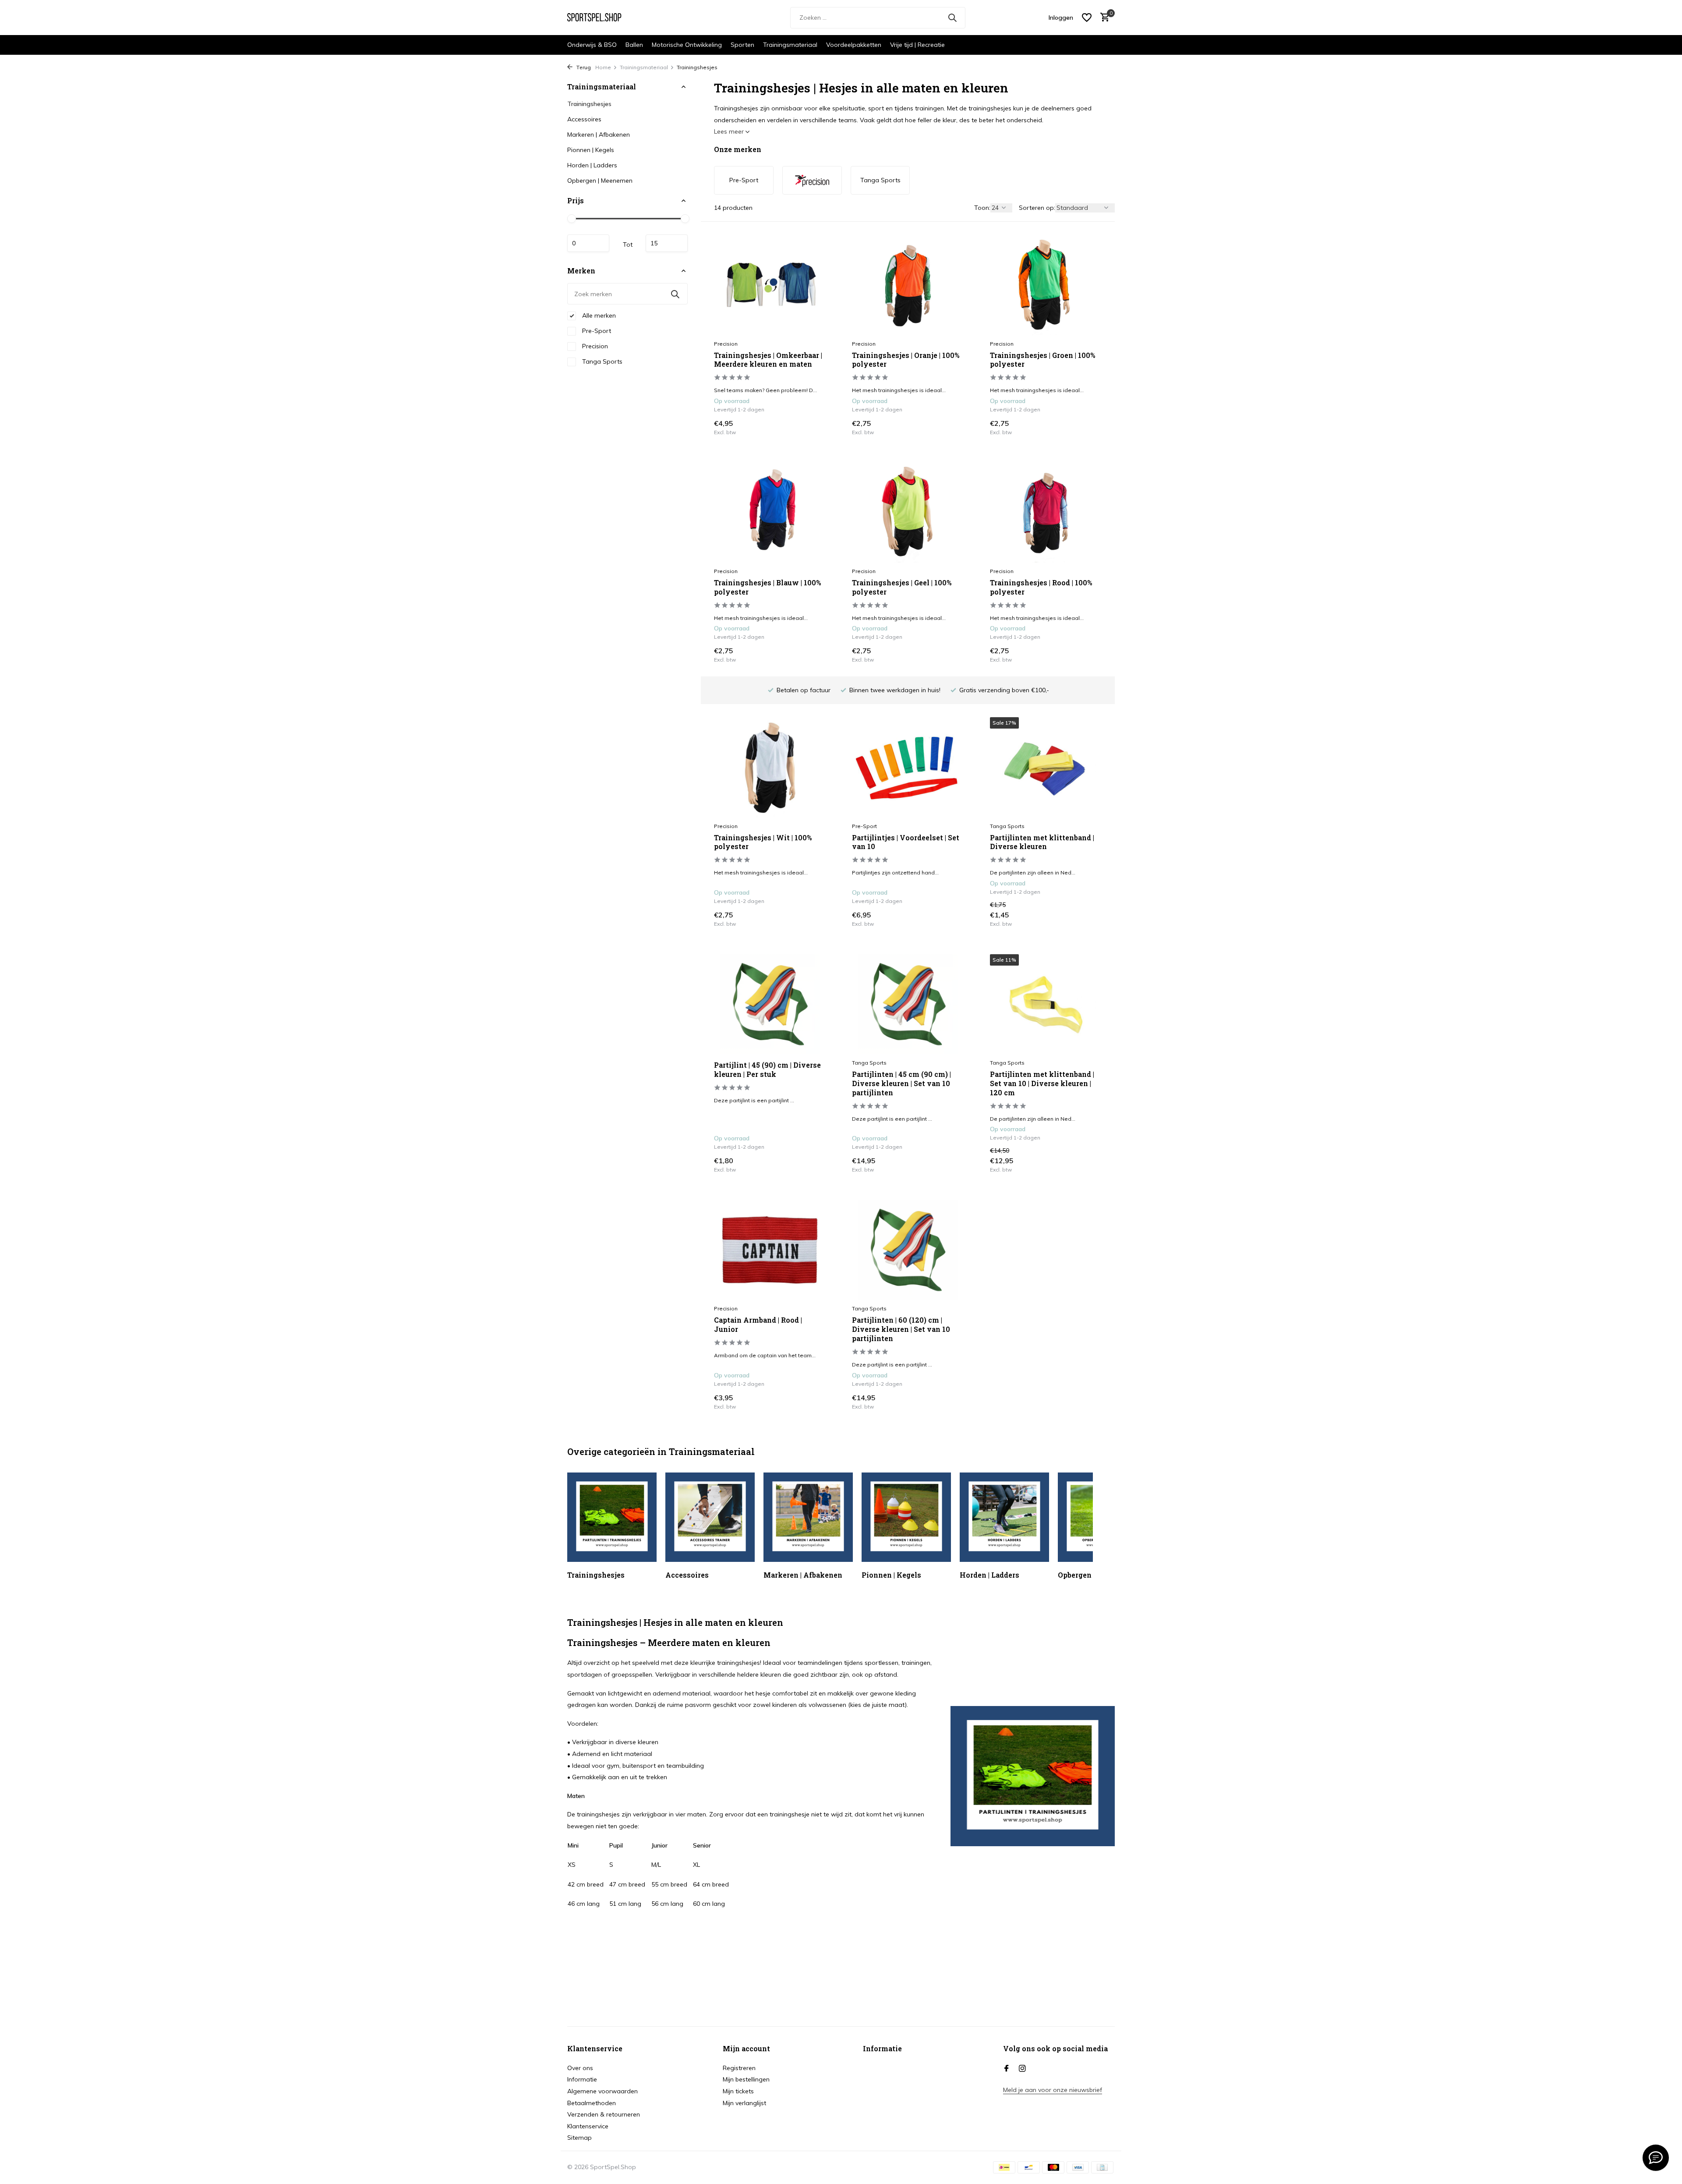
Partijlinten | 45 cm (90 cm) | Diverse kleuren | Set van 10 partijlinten (901, 1083)
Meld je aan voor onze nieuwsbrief (1053, 2090)
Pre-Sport (596, 331)
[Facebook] (1007, 2069)
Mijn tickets (738, 2091)
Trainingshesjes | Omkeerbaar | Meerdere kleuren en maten (768, 360)
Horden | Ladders (592, 165)
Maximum (667, 243)
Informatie (582, 2079)
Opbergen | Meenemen (600, 181)
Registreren (739, 2068)
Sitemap (580, 2138)
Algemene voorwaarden (602, 2091)
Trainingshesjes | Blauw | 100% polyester (767, 587)
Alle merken (598, 315)
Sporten (742, 45)
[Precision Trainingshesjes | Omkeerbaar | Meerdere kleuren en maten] (770, 285)
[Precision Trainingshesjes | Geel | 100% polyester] (908, 513)
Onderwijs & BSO (592, 45)
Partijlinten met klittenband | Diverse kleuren (1042, 842)
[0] (1103, 18)
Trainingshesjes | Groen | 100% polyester (1042, 360)
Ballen (634, 45)
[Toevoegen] (811, 427)
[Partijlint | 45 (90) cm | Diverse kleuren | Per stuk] (770, 1004)
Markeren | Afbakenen (599, 135)
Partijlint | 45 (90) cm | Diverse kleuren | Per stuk (767, 1070)
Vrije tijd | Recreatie (917, 45)
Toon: (982, 208)
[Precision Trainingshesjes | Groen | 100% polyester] (1046, 285)
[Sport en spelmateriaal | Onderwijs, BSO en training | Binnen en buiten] (600, 18)
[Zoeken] (952, 18)
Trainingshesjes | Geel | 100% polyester (902, 587)
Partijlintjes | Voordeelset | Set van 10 (906, 842)
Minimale (588, 243)
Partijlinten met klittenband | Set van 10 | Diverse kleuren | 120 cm (1042, 1083)
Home (603, 67)
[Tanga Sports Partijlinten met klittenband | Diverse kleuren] (1046, 767)
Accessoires (584, 119)
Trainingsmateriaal (790, 45)
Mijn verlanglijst (744, 2103)
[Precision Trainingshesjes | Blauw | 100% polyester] (770, 513)
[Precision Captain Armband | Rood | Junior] (770, 1250)
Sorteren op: (1037, 208)
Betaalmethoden (592, 2103)
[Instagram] (1022, 2069)
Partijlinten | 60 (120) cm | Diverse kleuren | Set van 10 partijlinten (901, 1329)
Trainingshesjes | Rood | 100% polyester (1041, 587)
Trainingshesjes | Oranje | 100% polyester (906, 360)
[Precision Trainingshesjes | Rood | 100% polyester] (1046, 513)
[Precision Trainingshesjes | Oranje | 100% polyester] (908, 285)
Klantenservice (588, 2126)
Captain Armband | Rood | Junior (758, 1325)
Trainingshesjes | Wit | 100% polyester (763, 842)
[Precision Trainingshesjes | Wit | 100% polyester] (770, 767)
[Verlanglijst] (1087, 18)
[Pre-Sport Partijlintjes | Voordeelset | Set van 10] (908, 767)
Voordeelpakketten (854, 45)
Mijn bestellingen (746, 2079)
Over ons (580, 2068)
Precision (594, 346)
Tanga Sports (601, 361)
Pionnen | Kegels (591, 150)
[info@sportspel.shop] (1656, 2158)
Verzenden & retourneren (604, 2114)
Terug (583, 67)
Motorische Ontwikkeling (687, 45)
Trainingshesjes (589, 104)
